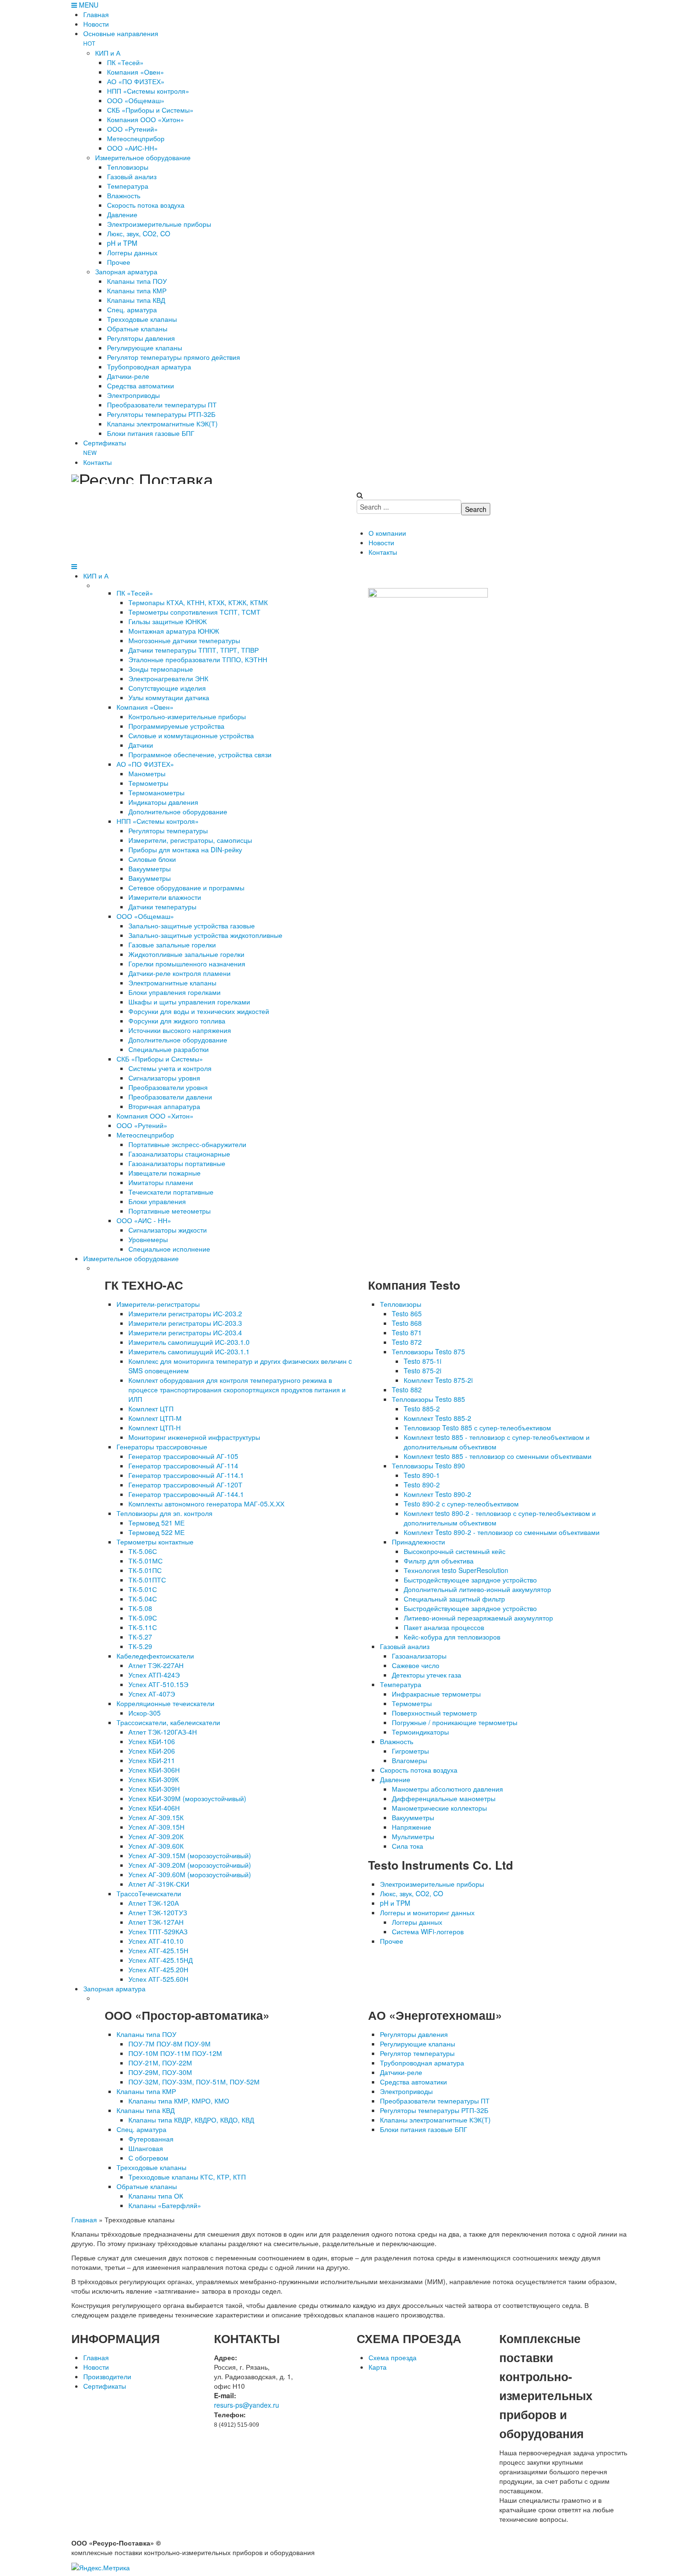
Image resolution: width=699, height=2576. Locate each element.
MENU (88, 5)
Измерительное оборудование (131, 1258)
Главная (84, 2219)
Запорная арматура (114, 1988)
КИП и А (96, 576)
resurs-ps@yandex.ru (247, 2405)
